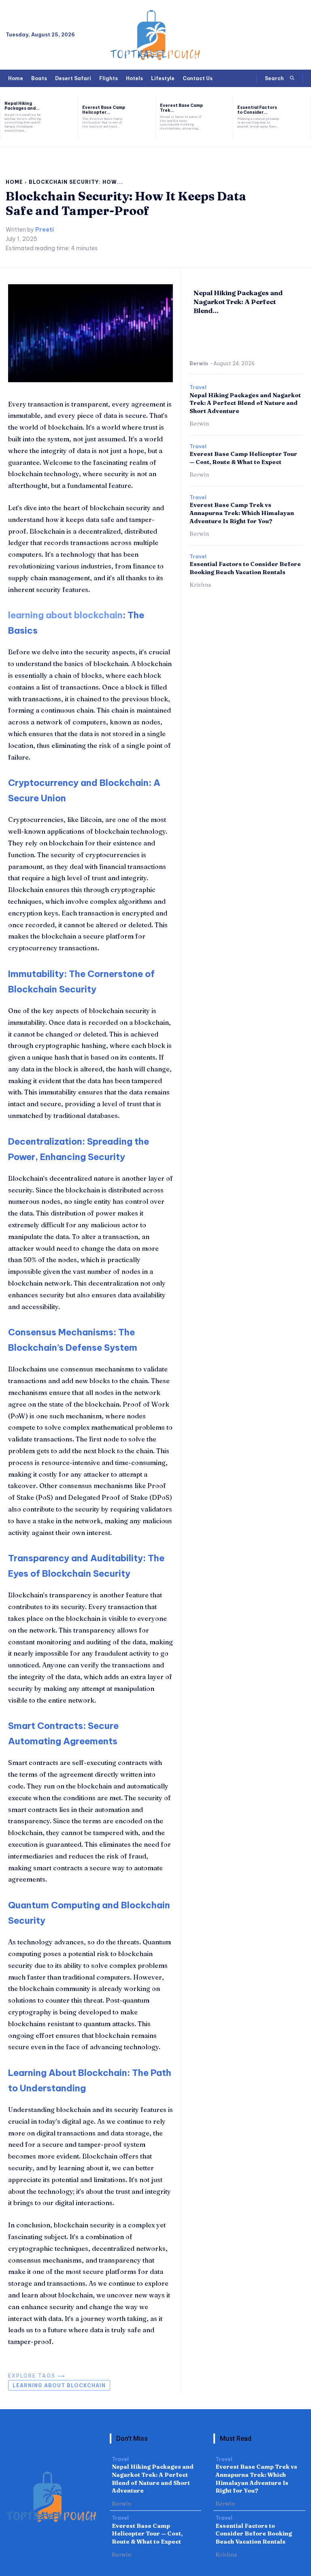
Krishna (200, 585)
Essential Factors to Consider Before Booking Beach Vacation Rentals (245, 568)
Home (14, 182)
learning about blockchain (65, 615)
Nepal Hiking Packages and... (22, 106)
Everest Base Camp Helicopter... (104, 110)
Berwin (199, 363)
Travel (198, 387)
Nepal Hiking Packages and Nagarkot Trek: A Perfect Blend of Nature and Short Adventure (245, 403)
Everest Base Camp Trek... (181, 108)
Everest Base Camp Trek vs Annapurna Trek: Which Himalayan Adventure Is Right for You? (242, 513)
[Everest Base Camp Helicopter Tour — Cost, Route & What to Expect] (143, 117)
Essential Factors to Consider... (257, 110)
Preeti (45, 230)
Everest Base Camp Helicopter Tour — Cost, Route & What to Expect (243, 458)
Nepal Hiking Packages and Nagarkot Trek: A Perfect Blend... (238, 302)
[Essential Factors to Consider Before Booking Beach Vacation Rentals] (298, 117)
